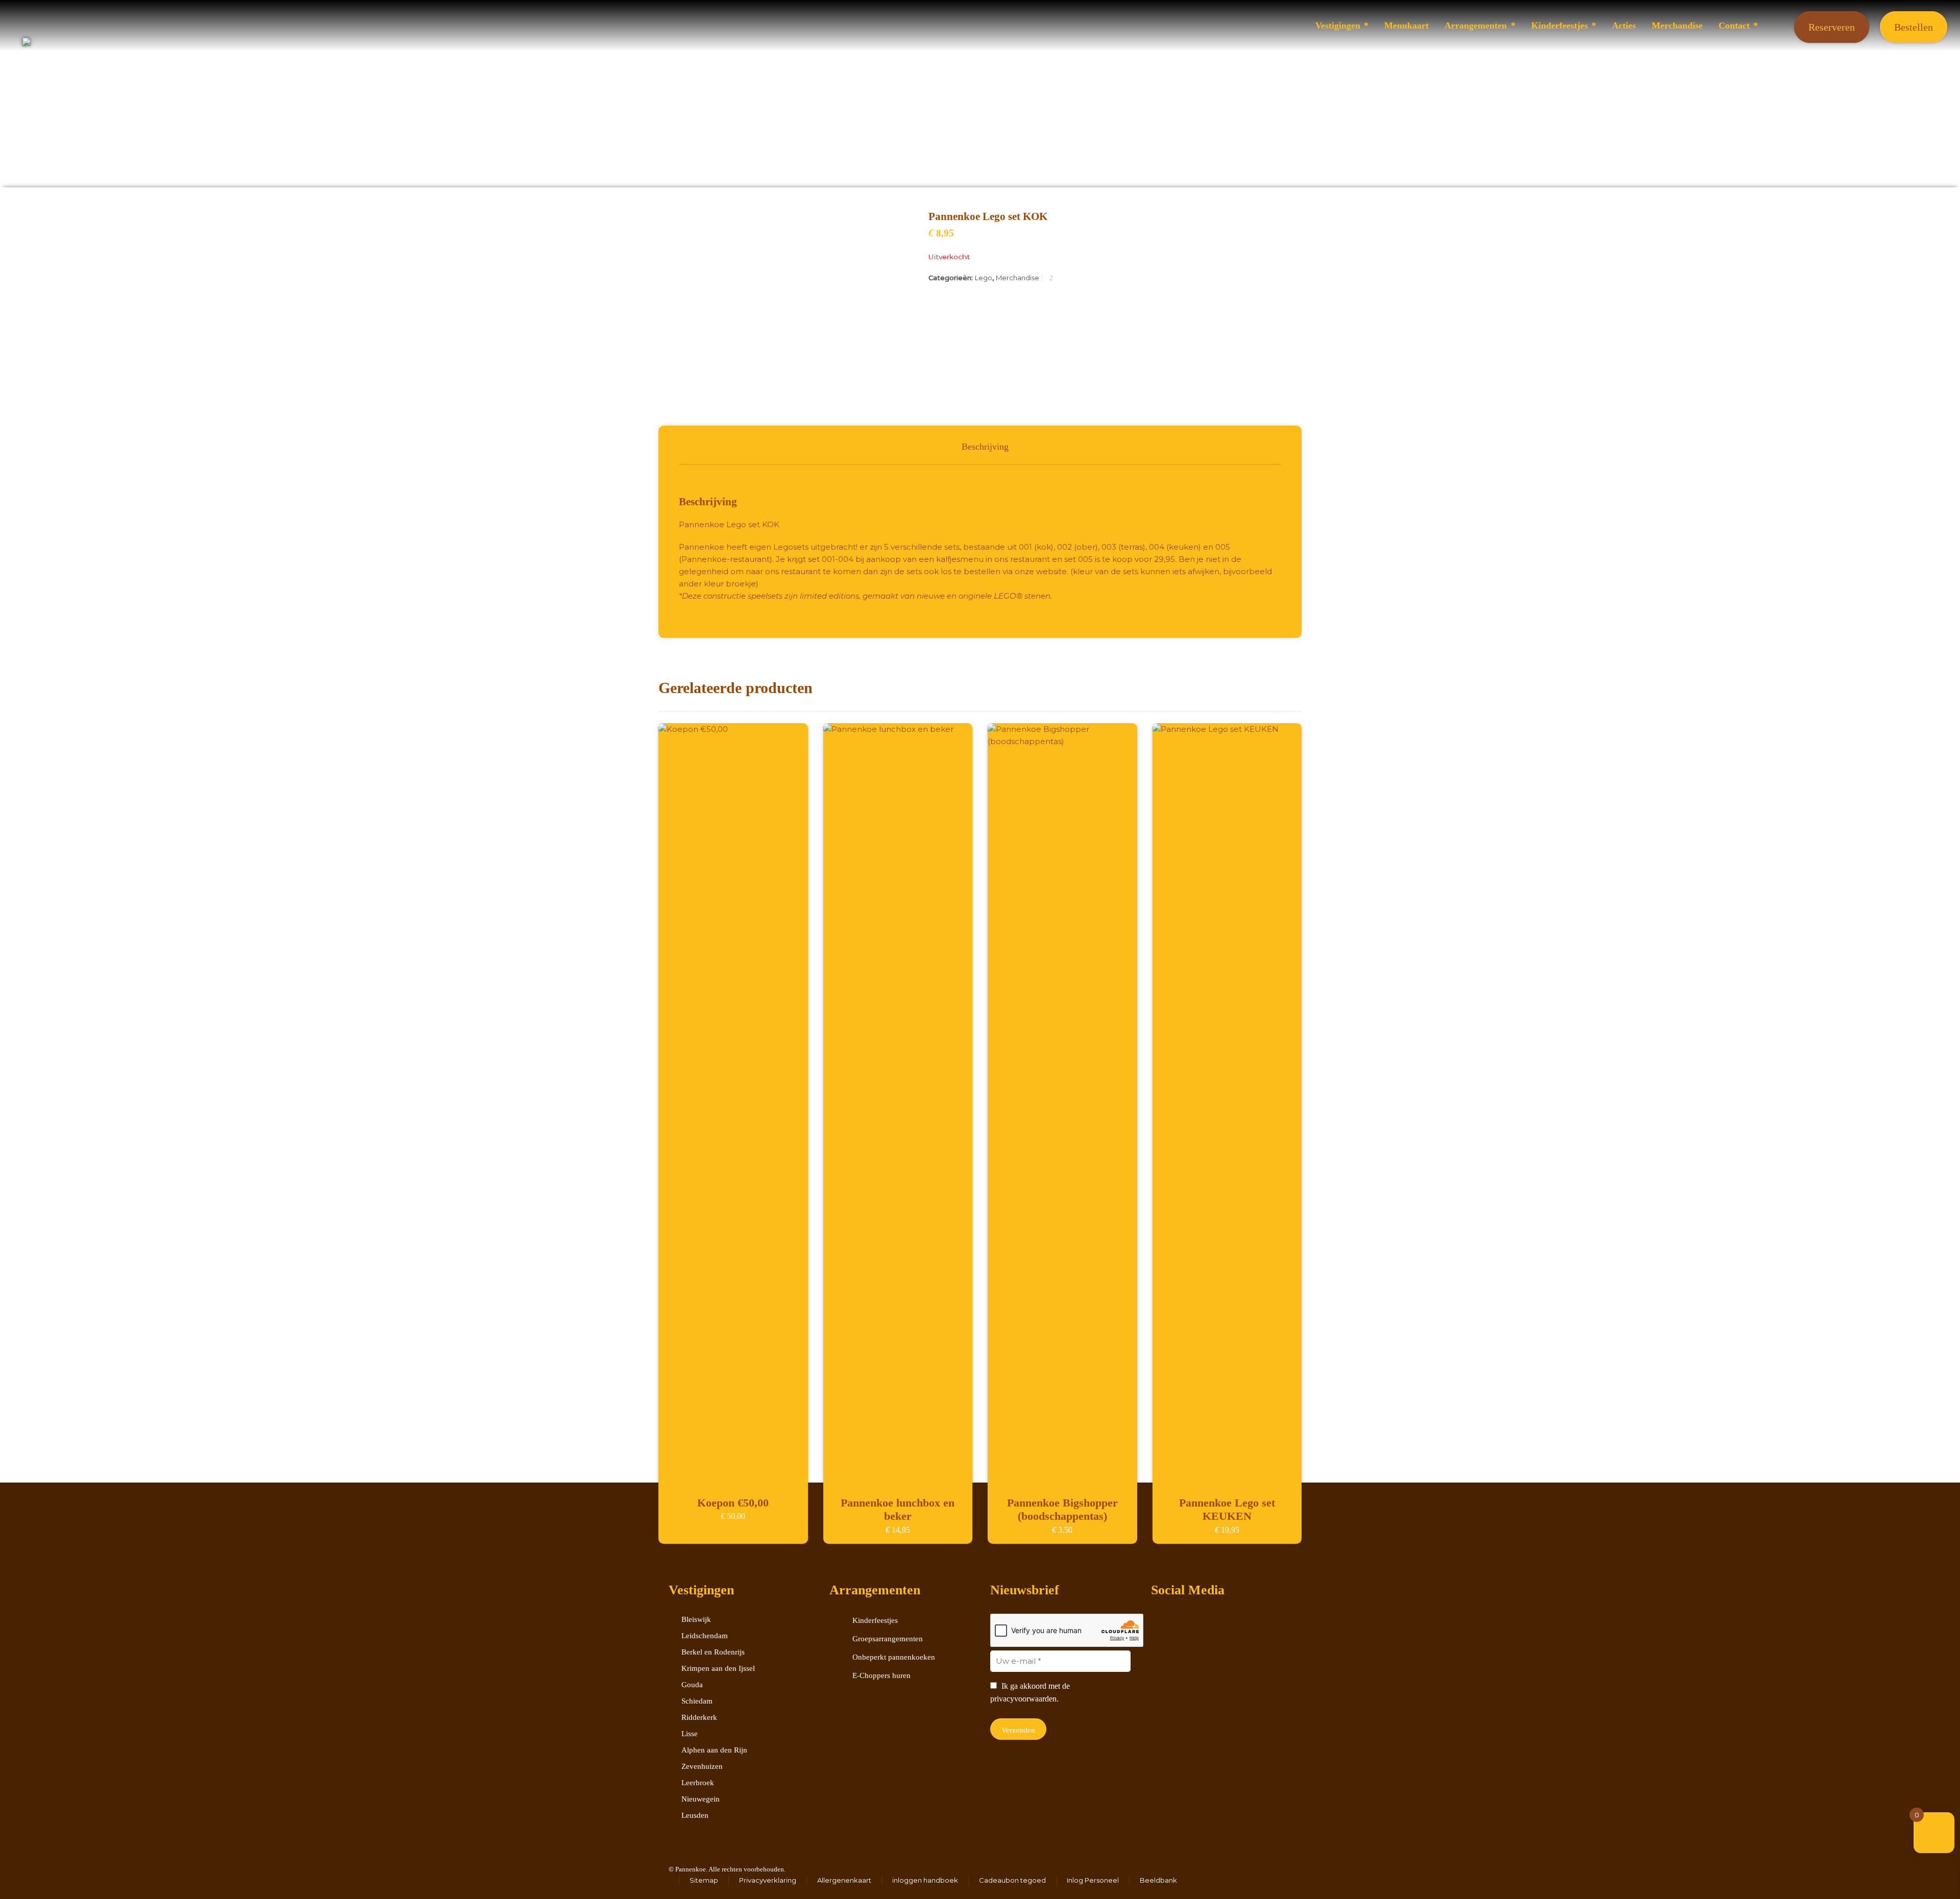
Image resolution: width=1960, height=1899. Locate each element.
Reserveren (1832, 27)
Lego (984, 278)
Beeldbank (1158, 1880)
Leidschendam (705, 1636)
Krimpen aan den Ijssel (718, 1668)
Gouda (692, 1685)
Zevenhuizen (702, 1766)
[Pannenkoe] (980, 26)
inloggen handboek (925, 1880)
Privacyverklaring (768, 1880)
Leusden (695, 1815)
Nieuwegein (701, 1799)
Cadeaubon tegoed (1012, 1880)
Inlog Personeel (1093, 1880)
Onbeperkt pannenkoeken (894, 1657)
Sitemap (704, 1880)
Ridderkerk (699, 1717)
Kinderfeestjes (875, 1620)
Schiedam (697, 1701)
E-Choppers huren (881, 1675)
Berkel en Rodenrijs (713, 1652)
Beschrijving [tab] (985, 447)
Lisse (690, 1734)
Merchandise (1018, 278)
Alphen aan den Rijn (714, 1750)
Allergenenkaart (844, 1880)
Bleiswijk (696, 1619)
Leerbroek (698, 1783)
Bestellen (1914, 27)
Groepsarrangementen (888, 1639)
